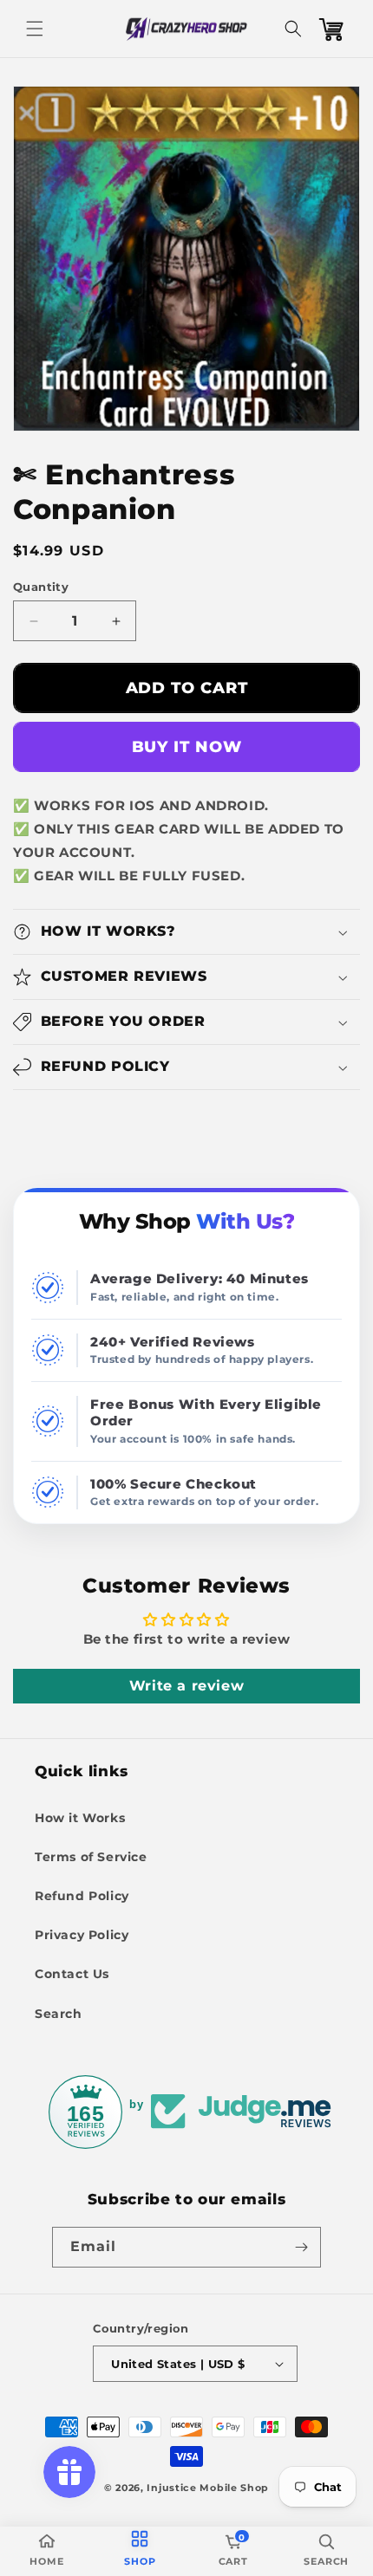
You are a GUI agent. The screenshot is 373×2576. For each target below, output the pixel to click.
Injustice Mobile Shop (208, 2488)
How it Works (80, 1818)
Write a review (186, 1686)
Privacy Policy (82, 1935)
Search (59, 2014)
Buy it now (187, 747)
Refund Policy (82, 1896)
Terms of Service (91, 1857)
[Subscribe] (301, 2247)
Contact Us (72, 1974)
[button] (35, 29)
